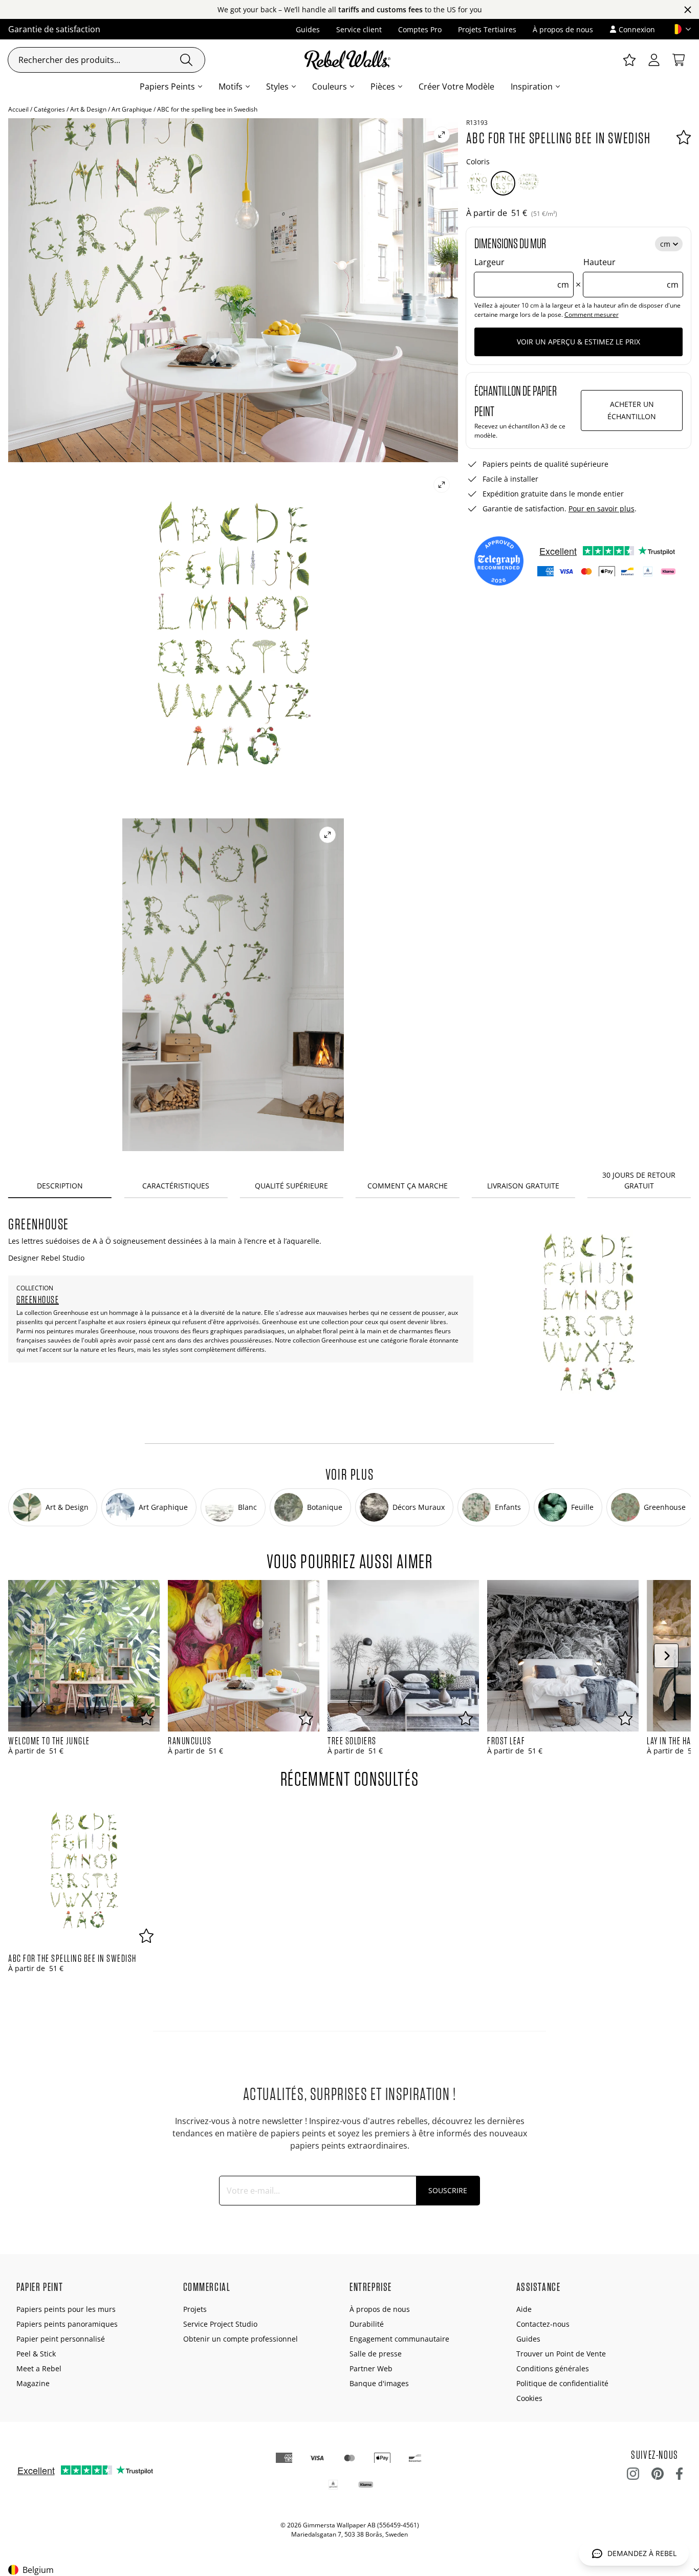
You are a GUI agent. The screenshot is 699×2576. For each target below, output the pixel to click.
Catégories (49, 109)
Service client (359, 29)
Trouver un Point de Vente (561, 2354)
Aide (524, 2309)
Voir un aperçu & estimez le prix (578, 342)
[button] (677, 29)
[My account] (654, 60)
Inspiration (532, 86)
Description (60, 1186)
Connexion (637, 29)
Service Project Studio (220, 2324)
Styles (277, 86)
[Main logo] (349, 60)
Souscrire (448, 2190)
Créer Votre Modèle (456, 86)
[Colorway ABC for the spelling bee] (477, 183)
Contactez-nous (543, 2324)
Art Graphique (132, 109)
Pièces (383, 86)
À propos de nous (563, 29)
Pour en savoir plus (602, 508)
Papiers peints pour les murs (66, 2309)
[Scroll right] (666, 1656)
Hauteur (631, 273)
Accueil (18, 109)
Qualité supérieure (291, 1186)
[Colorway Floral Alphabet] (529, 183)
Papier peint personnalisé (61, 2339)
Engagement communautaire (399, 2339)
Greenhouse (38, 1300)
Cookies (529, 2398)
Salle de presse (376, 2354)
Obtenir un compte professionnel (241, 2339)
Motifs (231, 86)
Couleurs (330, 86)
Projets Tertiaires (487, 29)
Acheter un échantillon (632, 410)
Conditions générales (553, 2368)
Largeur (522, 273)
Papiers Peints (167, 86)
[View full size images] (442, 135)
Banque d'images (379, 2383)
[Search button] (186, 60)
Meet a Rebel (39, 2368)
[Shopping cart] (679, 60)
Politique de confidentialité (562, 2383)
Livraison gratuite (523, 1186)
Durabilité (367, 2324)
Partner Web (371, 2368)
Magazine (33, 2383)
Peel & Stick (36, 2354)
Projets (195, 2309)
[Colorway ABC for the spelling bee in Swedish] (503, 183)
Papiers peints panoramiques (67, 2324)
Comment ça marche (408, 1186)
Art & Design (88, 109)
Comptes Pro (420, 29)
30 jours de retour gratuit (639, 1180)
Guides (308, 29)
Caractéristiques (176, 1186)
